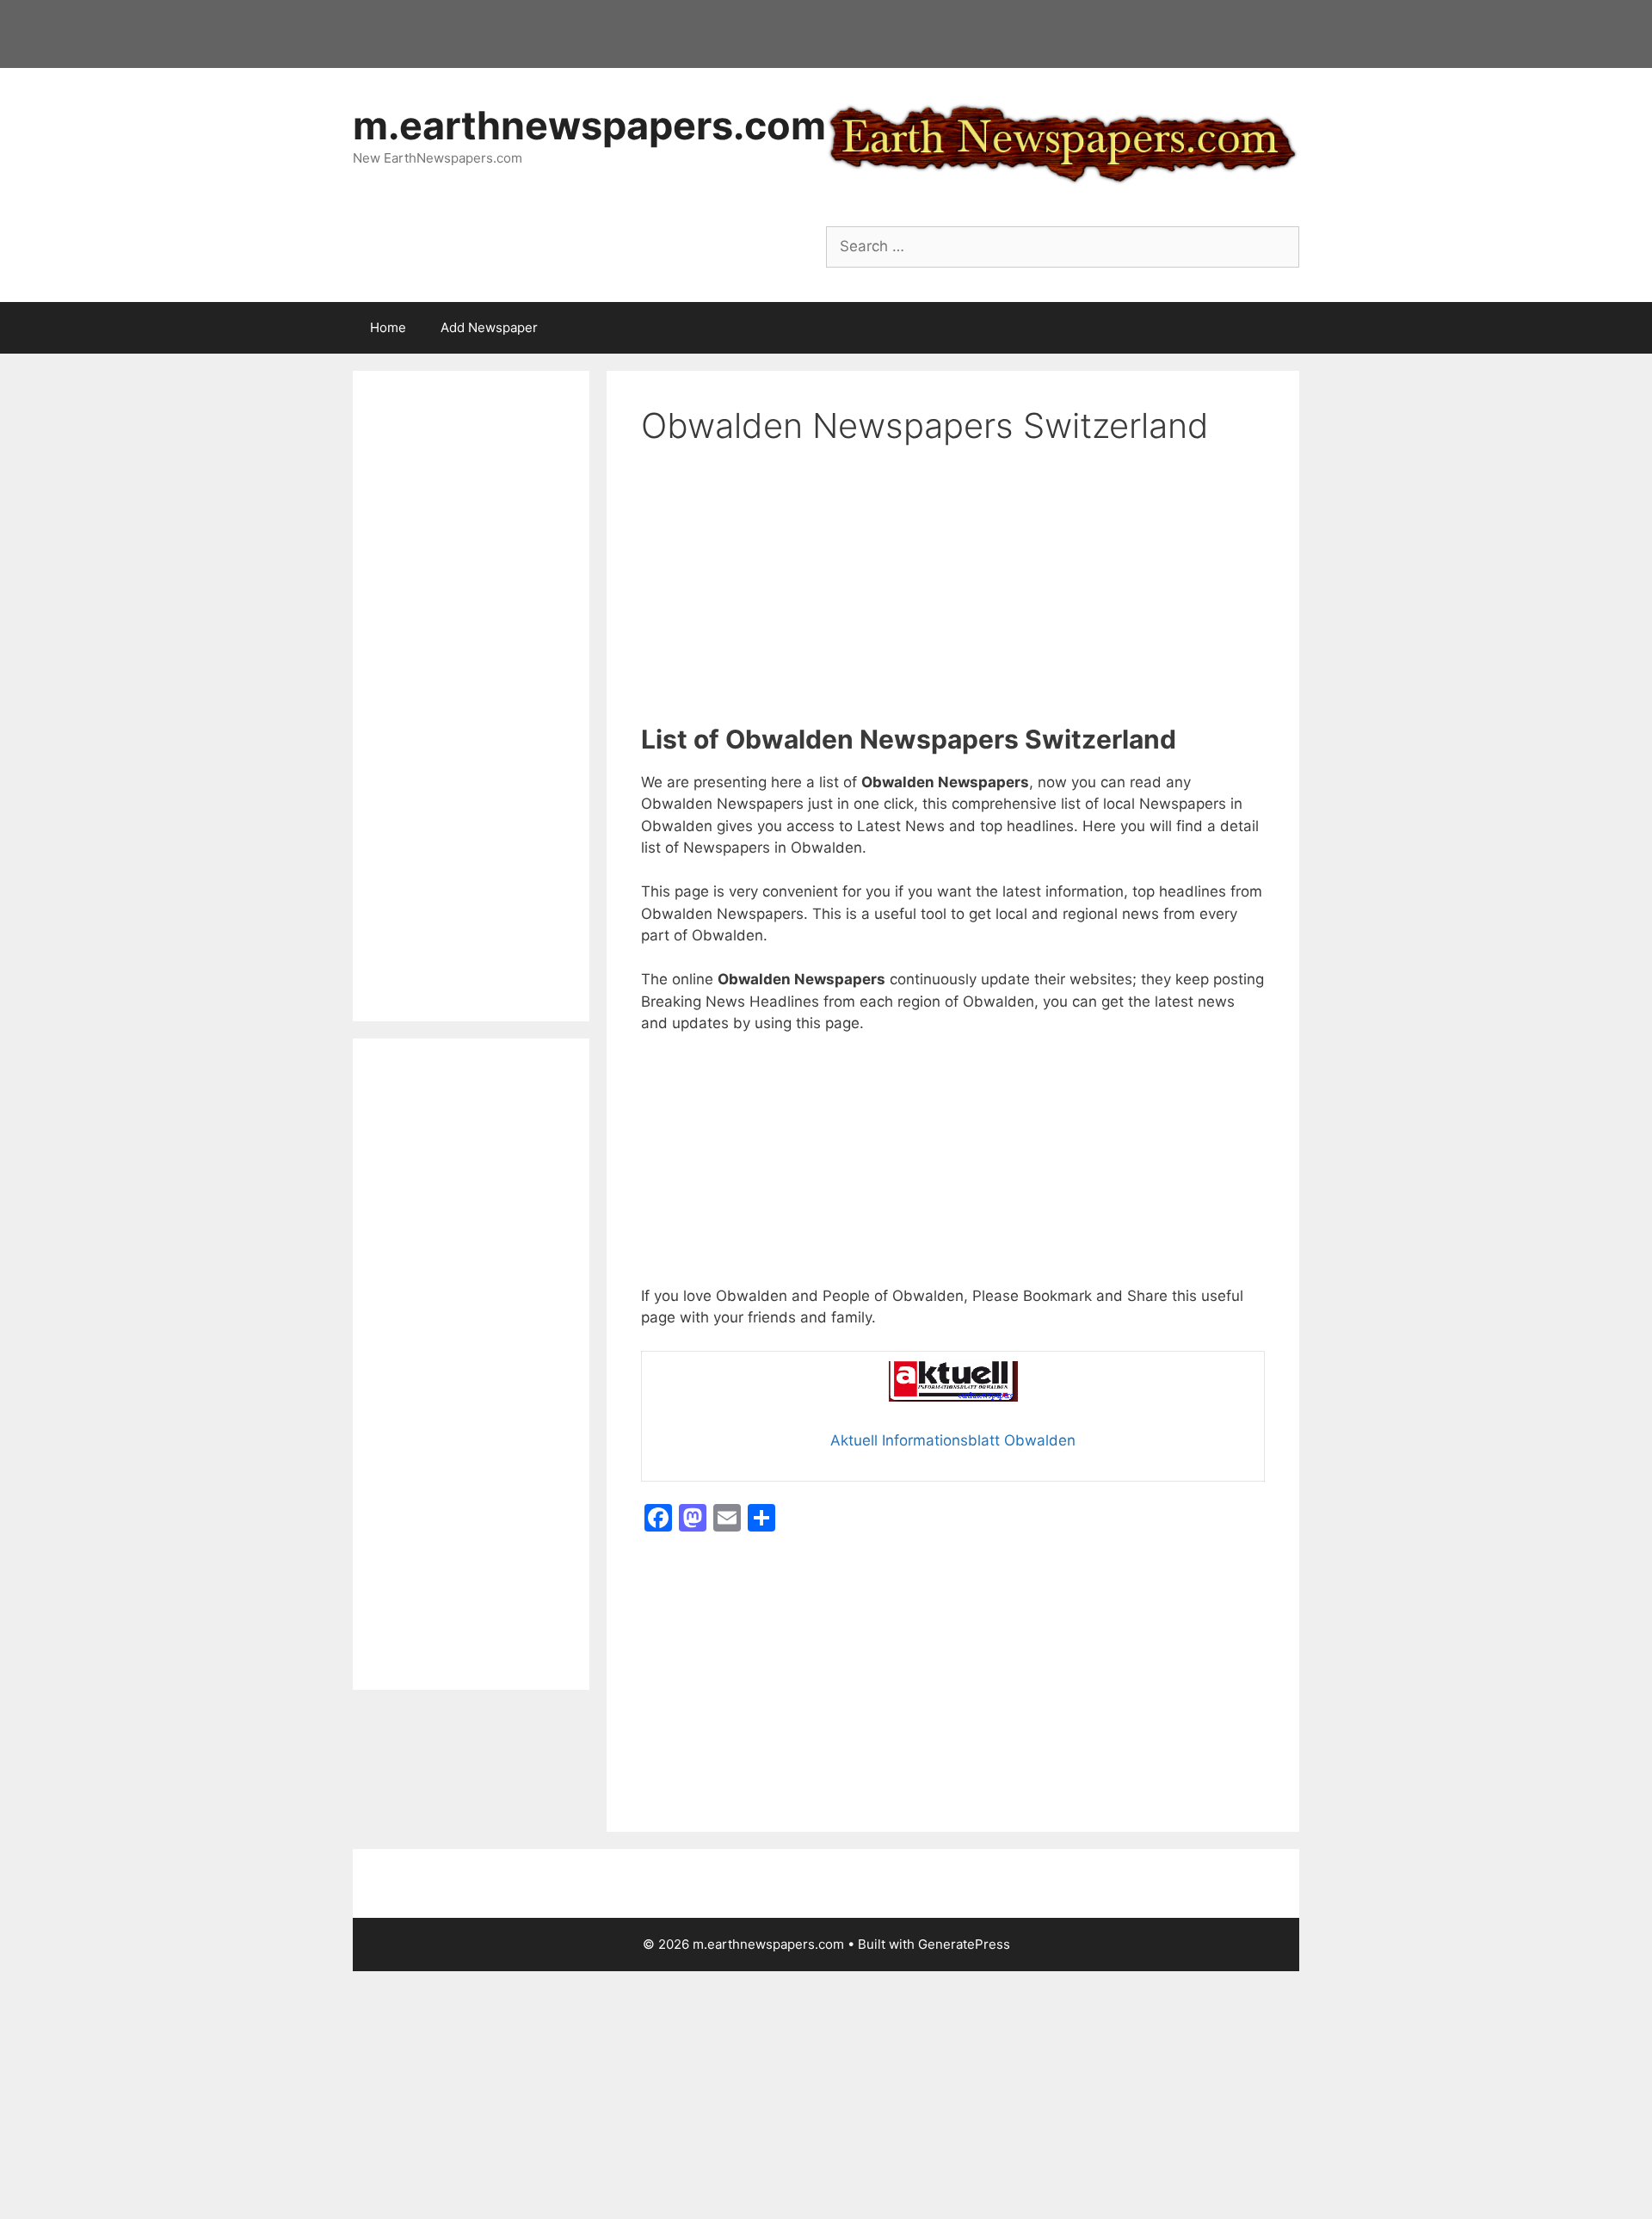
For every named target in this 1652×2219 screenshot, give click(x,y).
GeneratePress (964, 1944)
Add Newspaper (489, 327)
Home (388, 327)
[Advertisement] (953, 596)
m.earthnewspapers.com (589, 125)
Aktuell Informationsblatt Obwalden (953, 1440)
